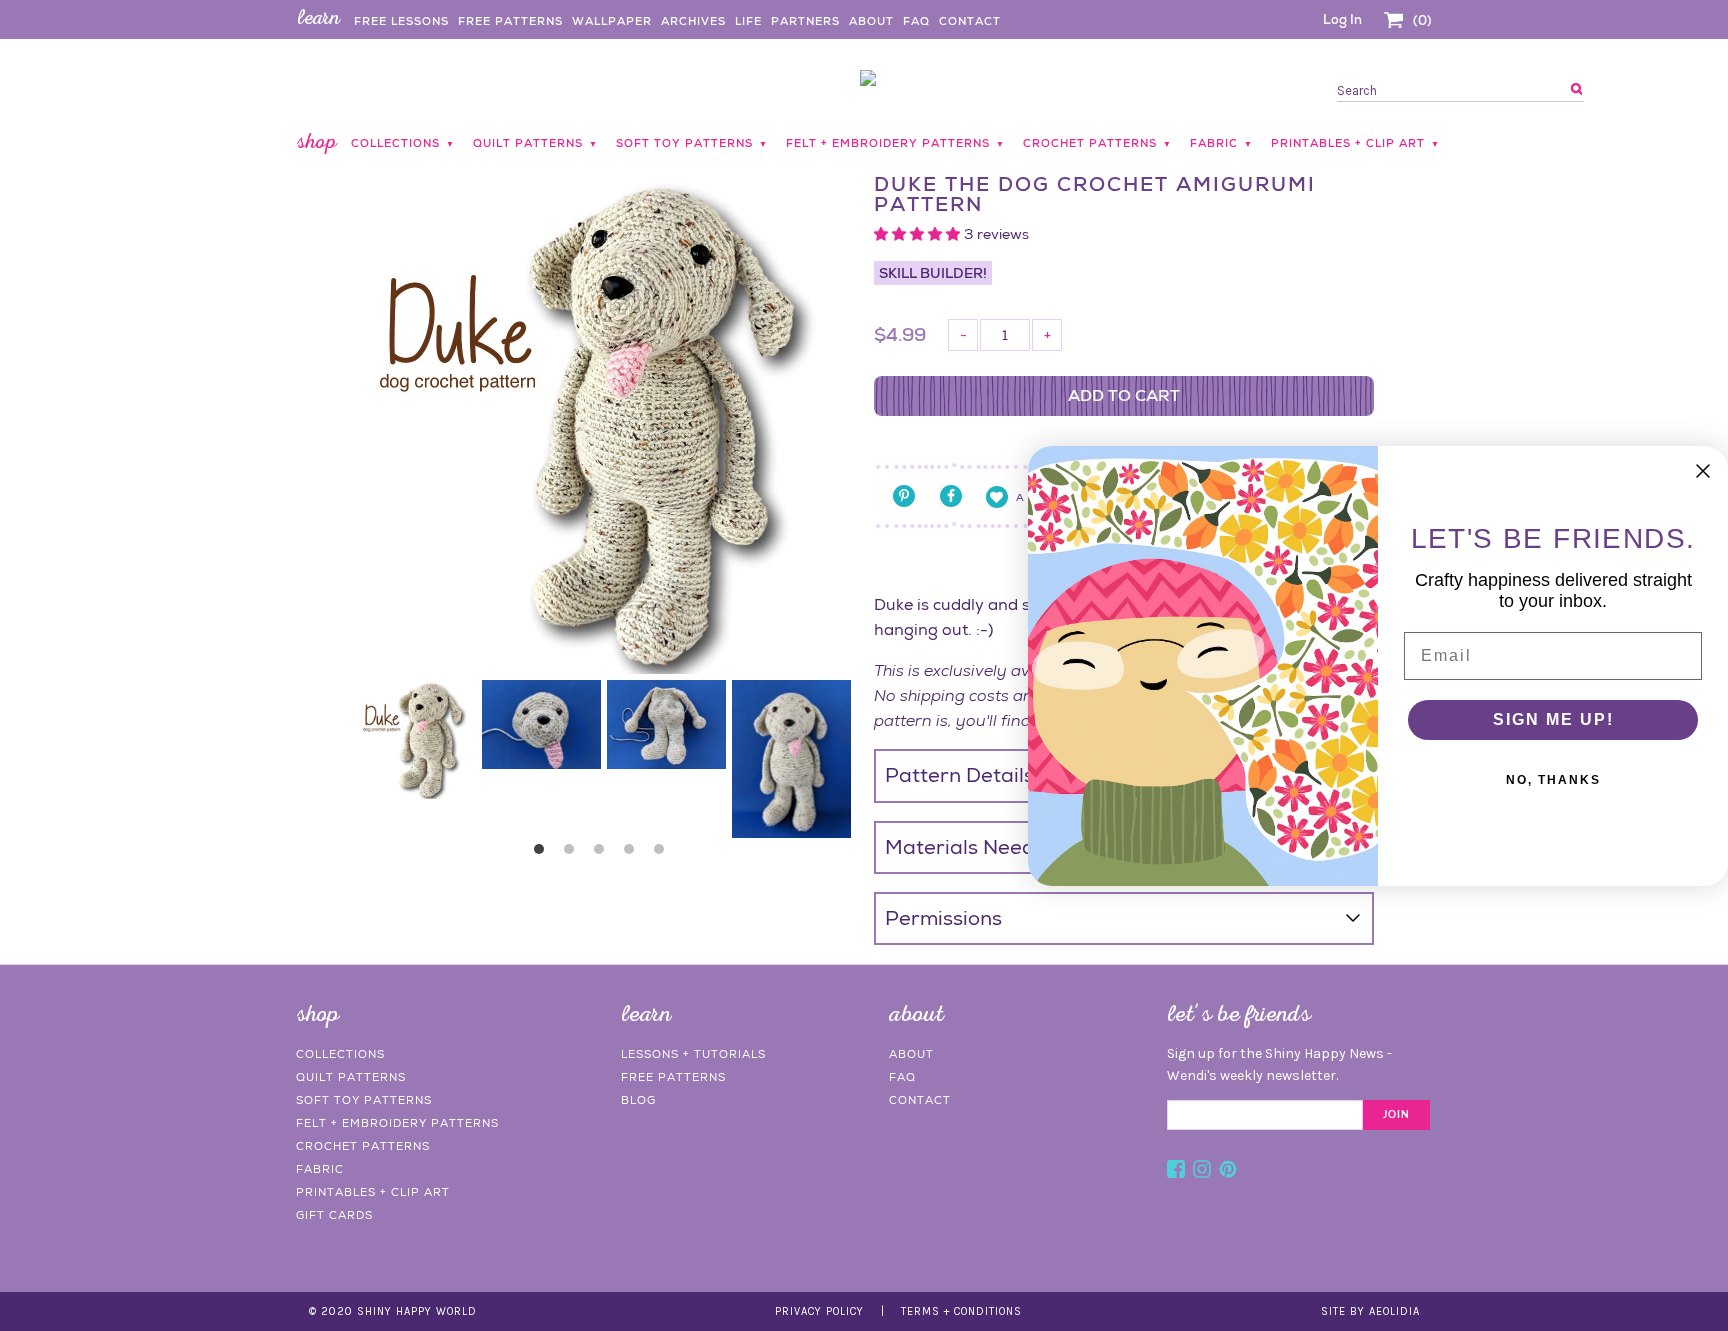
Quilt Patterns (351, 1077)
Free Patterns (510, 21)
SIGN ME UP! (1553, 719)
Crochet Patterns (363, 1146)
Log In (1342, 19)
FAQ (916, 21)
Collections (340, 1054)
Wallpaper (612, 21)
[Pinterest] (1228, 1172)
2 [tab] (574, 854)
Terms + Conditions (961, 1311)
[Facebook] (1176, 1172)
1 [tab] (544, 854)
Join (1396, 1115)
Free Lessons (401, 21)
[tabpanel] (416, 739)
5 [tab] (664, 854)
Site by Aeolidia (1370, 1311)
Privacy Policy (819, 1311)
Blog (638, 1100)
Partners (805, 21)
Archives (693, 21)
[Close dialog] (1703, 471)
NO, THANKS (1553, 780)
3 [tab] (604, 854)
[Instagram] (1202, 1172)
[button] (919, 234)
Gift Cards (334, 1215)
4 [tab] (634, 854)
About (871, 21)
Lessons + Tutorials (693, 1054)
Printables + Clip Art (373, 1192)
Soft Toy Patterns (364, 1100)
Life (748, 21)
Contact (970, 21)
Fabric (320, 1169)
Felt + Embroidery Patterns (397, 1123)
